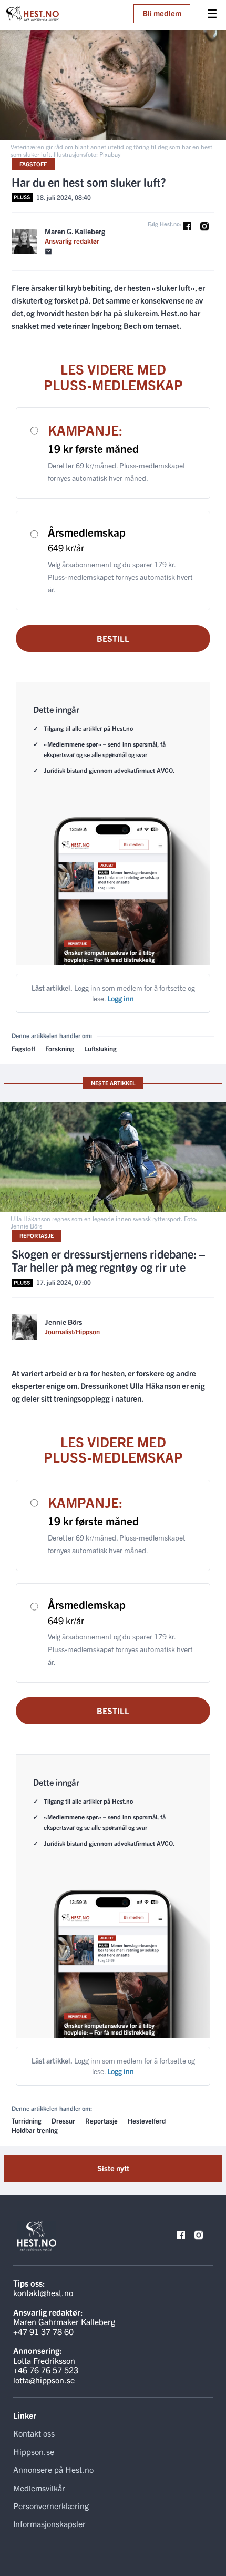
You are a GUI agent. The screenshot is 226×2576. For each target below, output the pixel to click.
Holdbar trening (35, 2130)
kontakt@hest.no (43, 2292)
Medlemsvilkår (39, 2488)
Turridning (27, 2121)
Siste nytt (113, 2168)
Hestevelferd (147, 2121)
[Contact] (48, 252)
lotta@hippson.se (44, 2380)
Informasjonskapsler (49, 2523)
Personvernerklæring (51, 2505)
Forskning (60, 1048)
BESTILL (113, 638)
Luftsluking (100, 1048)
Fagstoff (33, 164)
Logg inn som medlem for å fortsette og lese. (113, 993)
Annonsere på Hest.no (53, 2469)
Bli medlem (162, 13)
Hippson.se (34, 2451)
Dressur (63, 2121)
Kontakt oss (34, 2433)
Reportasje (37, 1235)
